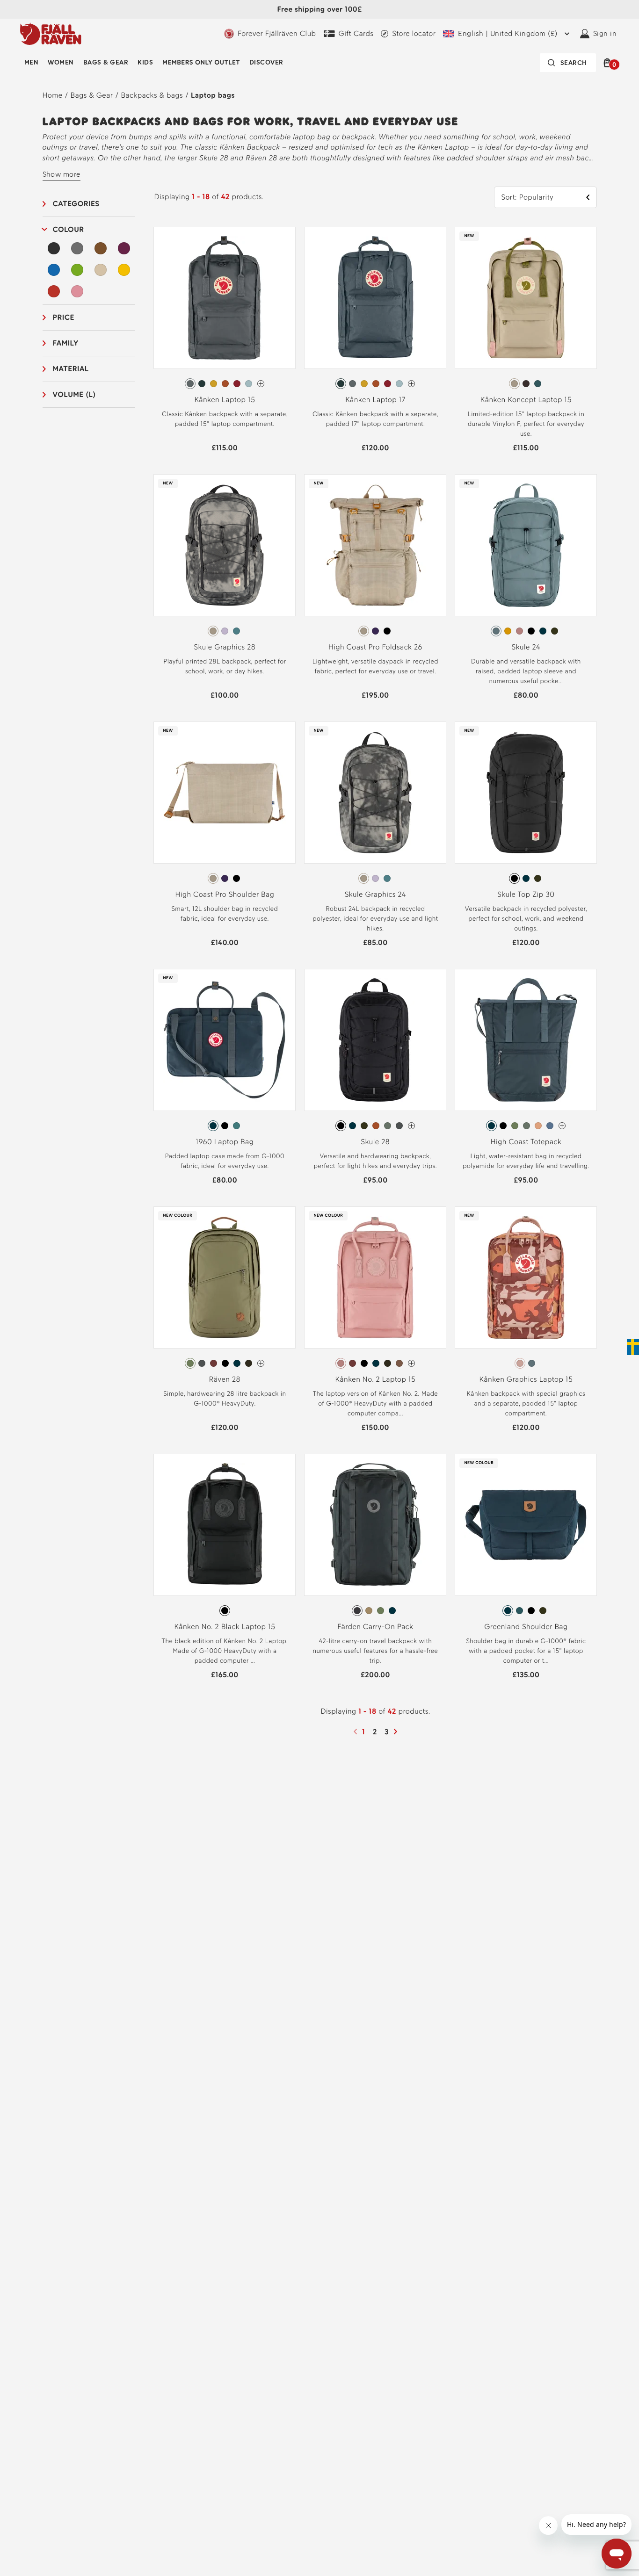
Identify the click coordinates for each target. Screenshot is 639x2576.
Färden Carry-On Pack (375, 1627)
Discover (266, 62)
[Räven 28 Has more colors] (261, 1363)
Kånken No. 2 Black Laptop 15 (225, 1627)
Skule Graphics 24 (375, 894)
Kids (145, 62)
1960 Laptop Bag (225, 1142)
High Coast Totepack (526, 1142)
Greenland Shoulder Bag (526, 1627)
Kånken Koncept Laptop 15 (526, 400)
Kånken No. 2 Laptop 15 (375, 1379)
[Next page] (397, 1732)
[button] (609, 63)
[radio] (190, 384)
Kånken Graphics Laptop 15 (526, 1379)
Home (53, 95)
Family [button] (66, 343)
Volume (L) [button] (74, 394)
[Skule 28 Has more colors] (411, 1126)
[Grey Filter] (77, 248)
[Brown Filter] (101, 248)
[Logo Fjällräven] (51, 34)
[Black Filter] (54, 248)
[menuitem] (31, 63)
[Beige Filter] (101, 270)
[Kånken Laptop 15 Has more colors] (261, 384)
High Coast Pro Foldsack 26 (375, 647)
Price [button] (64, 317)
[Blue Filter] (54, 270)
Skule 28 (376, 1142)
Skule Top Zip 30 (526, 894)
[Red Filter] (54, 291)
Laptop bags (213, 95)
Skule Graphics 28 (225, 647)
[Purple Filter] (124, 248)
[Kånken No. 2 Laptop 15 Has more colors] (411, 1363)
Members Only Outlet (201, 62)
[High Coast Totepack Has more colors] (562, 1126)
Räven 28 (225, 1379)
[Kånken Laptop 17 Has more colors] (411, 384)
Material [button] (71, 369)
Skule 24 (526, 647)
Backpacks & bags (152, 95)
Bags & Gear (106, 62)
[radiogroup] (225, 384)
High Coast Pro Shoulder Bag (225, 894)
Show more (62, 174)
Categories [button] (76, 204)
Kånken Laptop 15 (225, 400)
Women (61, 62)
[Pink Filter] (77, 291)
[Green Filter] (77, 270)
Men (31, 62)
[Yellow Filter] (124, 270)
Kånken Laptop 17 (375, 400)
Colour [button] (69, 229)
